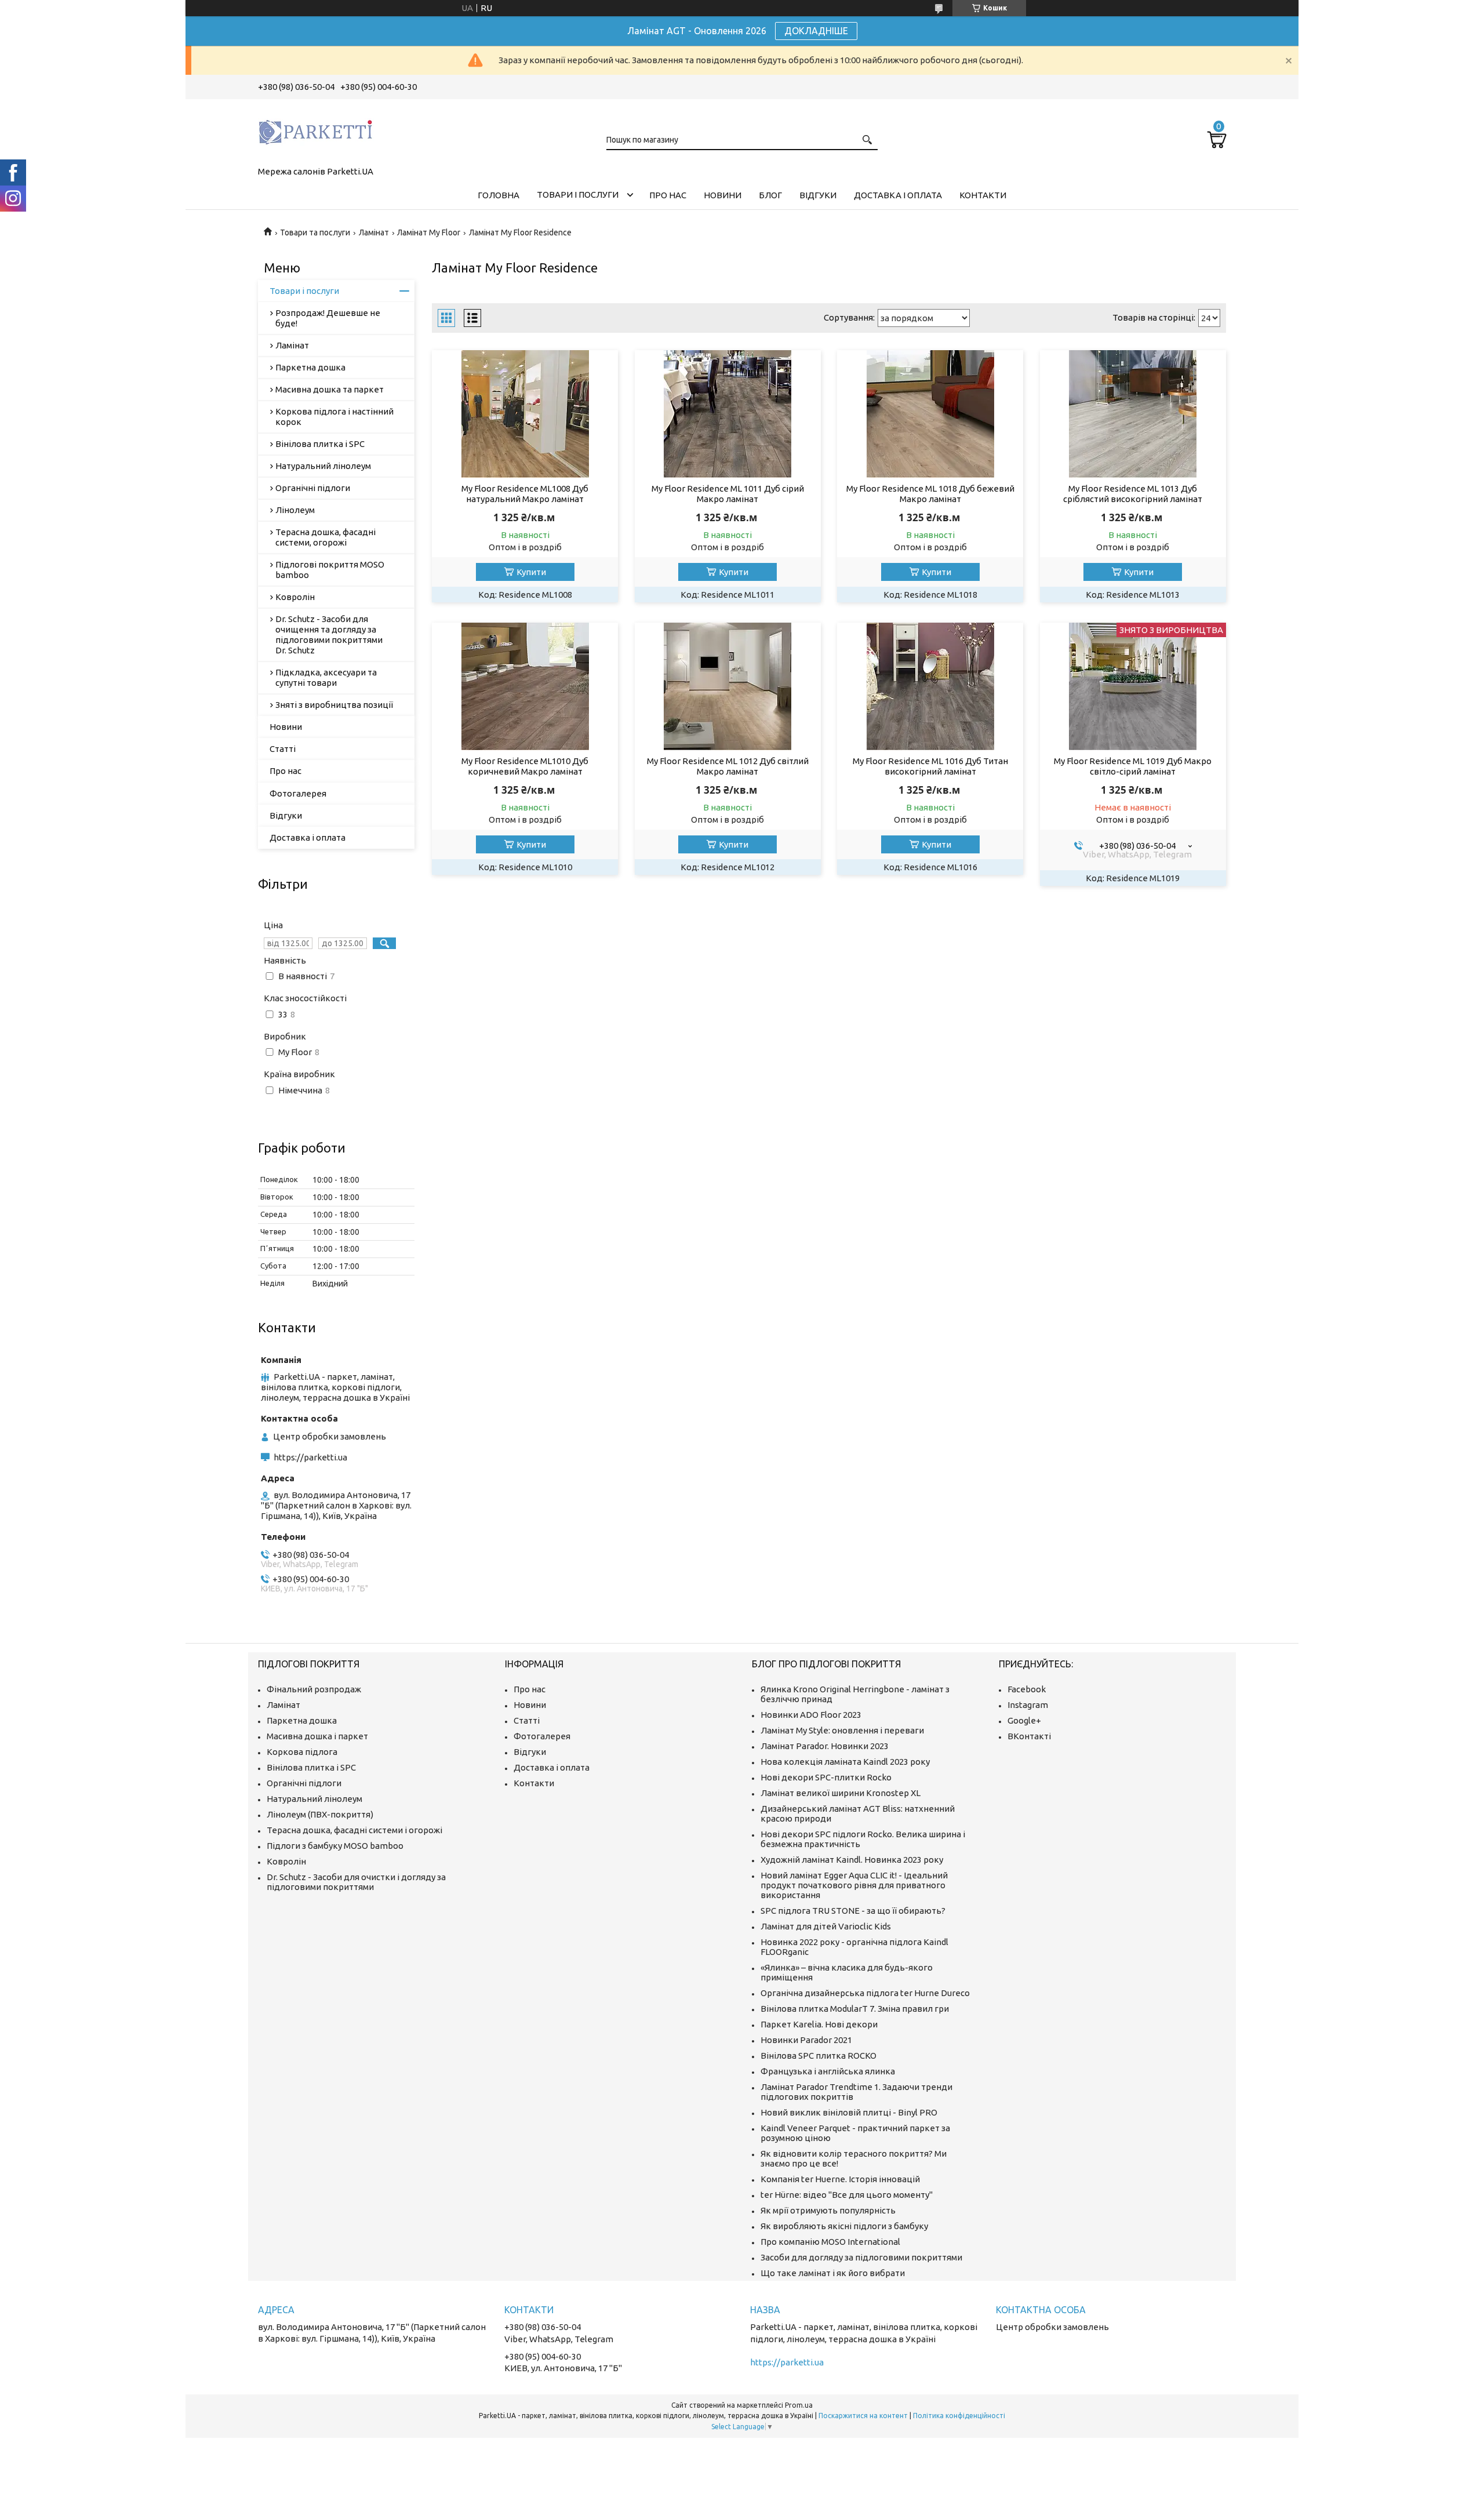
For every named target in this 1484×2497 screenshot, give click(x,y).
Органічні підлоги (313, 488)
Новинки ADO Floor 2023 (811, 1715)
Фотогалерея (298, 793)
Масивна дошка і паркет (317, 1736)
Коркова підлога (302, 1752)
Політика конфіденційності (959, 2416)
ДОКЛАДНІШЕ (816, 31)
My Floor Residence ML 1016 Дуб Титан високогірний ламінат (930, 766)
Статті (283, 749)
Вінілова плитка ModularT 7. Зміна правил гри (855, 2009)
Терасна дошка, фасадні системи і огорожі (354, 1830)
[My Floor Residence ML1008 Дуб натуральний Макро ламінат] (525, 414)
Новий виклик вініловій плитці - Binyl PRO (849, 2112)
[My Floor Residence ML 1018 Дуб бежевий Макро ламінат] (930, 414)
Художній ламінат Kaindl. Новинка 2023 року (852, 1860)
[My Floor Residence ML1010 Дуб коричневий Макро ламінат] (525, 686)
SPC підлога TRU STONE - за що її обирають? (853, 1911)
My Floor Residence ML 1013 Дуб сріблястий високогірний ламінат (1133, 494)
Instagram (1028, 1705)
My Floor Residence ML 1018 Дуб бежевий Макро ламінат (930, 494)
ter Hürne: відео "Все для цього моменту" (847, 2195)
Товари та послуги (315, 232)
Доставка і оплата (898, 195)
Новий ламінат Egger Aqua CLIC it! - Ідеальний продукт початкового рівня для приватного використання (854, 1885)
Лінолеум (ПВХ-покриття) (320, 1814)
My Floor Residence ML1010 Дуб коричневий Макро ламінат (525, 766)
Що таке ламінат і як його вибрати (833, 2273)
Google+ (1024, 1720)
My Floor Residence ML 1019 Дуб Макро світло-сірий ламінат (1133, 766)
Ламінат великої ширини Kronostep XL (841, 1793)
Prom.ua (799, 2405)
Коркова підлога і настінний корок (334, 417)
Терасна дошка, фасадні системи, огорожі (325, 537)
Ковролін (295, 597)
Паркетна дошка (310, 367)
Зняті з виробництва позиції (334, 705)
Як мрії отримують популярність (828, 2210)
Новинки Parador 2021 (806, 2040)
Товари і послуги (578, 195)
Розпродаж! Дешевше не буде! (328, 318)
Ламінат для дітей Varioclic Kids (826, 1926)
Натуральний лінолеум (323, 466)
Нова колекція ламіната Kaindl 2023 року (845, 1762)
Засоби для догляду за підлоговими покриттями (861, 2257)
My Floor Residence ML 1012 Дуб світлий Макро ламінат (728, 766)
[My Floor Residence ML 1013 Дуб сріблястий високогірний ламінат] (1133, 414)
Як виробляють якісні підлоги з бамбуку (844, 2226)
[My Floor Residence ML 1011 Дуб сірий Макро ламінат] (728, 414)
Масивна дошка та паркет (330, 389)
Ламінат (374, 232)
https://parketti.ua (310, 1457)
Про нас (668, 195)
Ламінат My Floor (429, 232)
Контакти (983, 195)
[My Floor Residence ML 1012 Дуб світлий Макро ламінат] (728, 686)
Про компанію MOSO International (830, 2242)
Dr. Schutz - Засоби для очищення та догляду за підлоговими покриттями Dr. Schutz (329, 635)
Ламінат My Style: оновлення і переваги (842, 1730)
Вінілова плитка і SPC (320, 444)
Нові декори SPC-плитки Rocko (826, 1777)
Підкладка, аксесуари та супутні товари (326, 677)
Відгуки (818, 195)
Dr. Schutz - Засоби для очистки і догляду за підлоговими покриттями (356, 1882)
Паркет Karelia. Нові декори (819, 2024)
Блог (770, 195)
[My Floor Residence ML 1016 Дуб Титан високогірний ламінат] (930, 686)
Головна (499, 195)
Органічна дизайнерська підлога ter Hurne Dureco (865, 1993)
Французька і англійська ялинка (828, 2071)
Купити (531, 572)
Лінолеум (295, 510)
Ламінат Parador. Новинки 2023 (825, 1746)
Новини (723, 195)
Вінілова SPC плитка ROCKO (819, 2056)
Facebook (1027, 1689)
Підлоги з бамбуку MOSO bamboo (335, 1846)
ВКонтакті (1029, 1736)
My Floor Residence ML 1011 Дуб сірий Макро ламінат (728, 494)
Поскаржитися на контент (863, 2416)
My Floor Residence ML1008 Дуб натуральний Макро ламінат (525, 494)
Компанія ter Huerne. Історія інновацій (840, 2179)
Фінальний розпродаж (314, 1689)
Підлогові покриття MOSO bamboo (330, 570)
